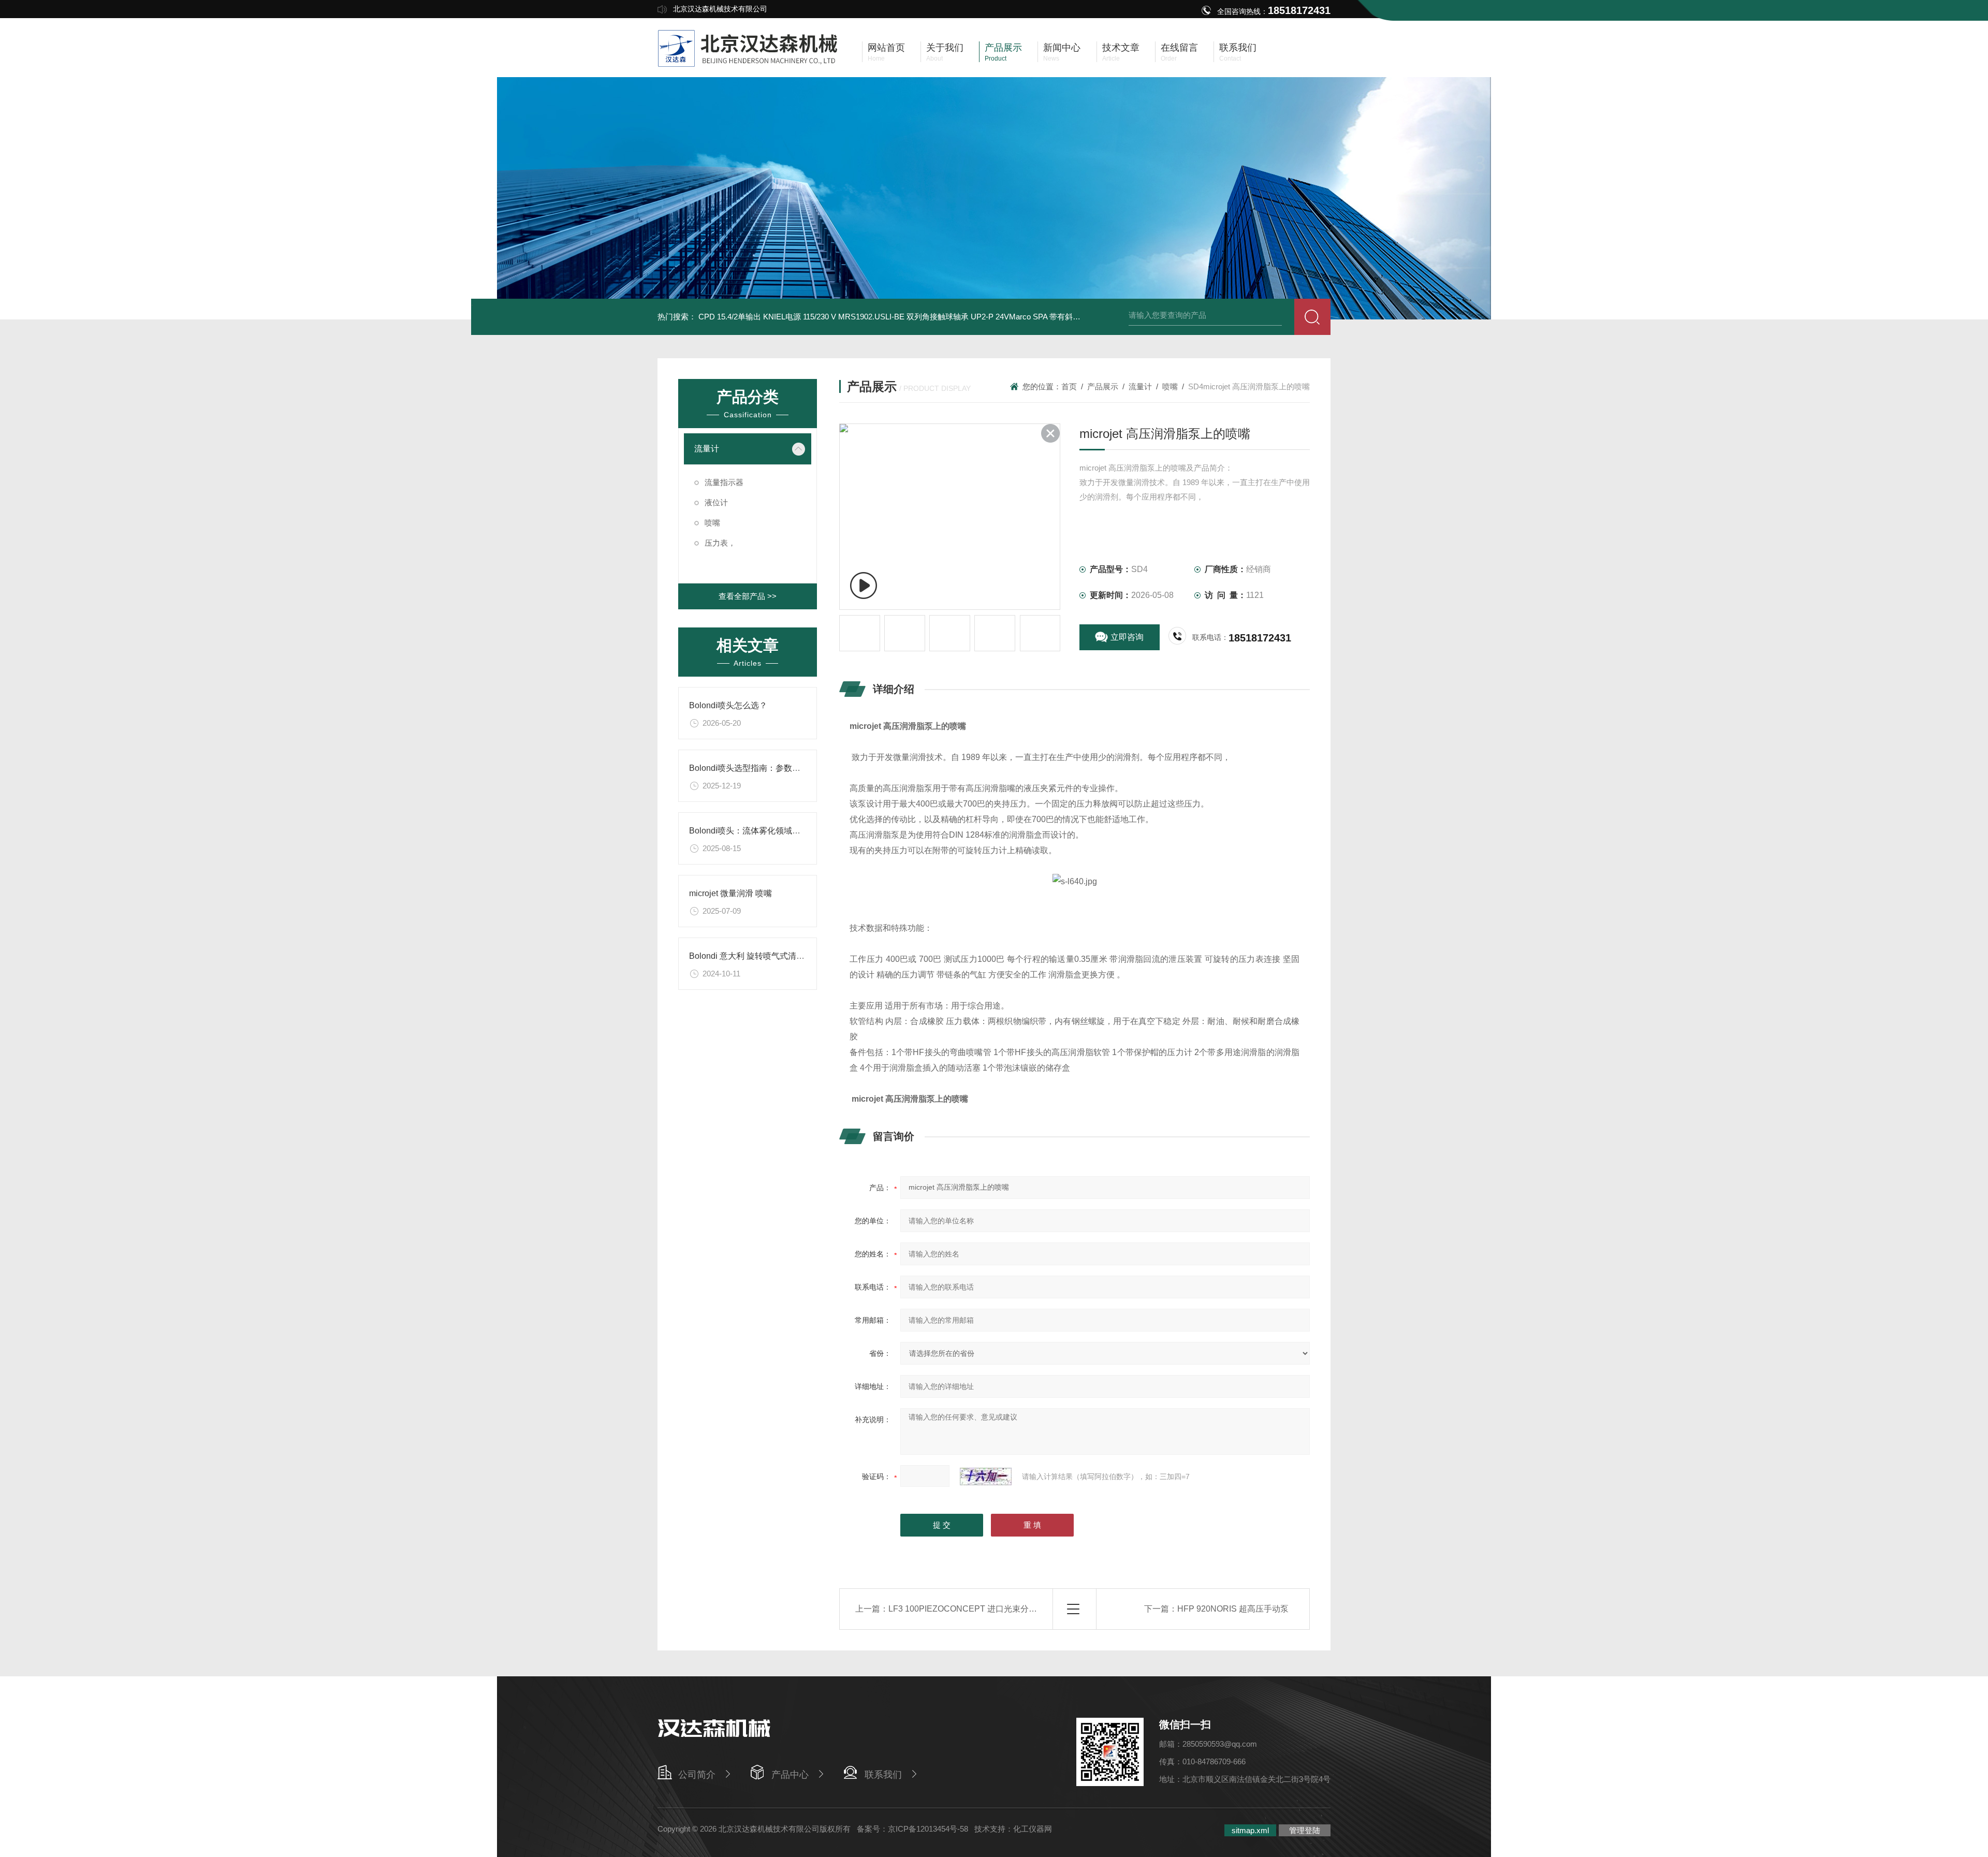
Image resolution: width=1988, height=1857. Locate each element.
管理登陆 (1305, 1830)
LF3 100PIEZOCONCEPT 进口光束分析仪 (967, 1609)
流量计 (707, 449)
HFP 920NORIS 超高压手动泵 (1233, 1609)
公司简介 (697, 1775)
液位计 (716, 502)
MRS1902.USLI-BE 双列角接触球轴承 (903, 317)
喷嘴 (712, 523)
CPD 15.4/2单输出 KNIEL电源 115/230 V (767, 317)
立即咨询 (1127, 637)
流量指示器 (724, 482)
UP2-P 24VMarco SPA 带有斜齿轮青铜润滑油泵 (1053, 317)
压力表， (720, 543)
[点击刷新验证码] (986, 1476)
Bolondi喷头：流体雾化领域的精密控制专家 (770, 831)
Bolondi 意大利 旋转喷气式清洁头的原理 (763, 956)
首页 (1069, 386)
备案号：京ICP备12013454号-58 (912, 1829)
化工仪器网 (1033, 1829)
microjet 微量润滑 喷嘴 (730, 893)
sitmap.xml (1250, 1830)
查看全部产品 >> (748, 596)
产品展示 (1103, 386)
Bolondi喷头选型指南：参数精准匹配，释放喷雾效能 (786, 768)
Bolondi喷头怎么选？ (728, 705)
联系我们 (883, 1775)
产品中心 (790, 1775)
